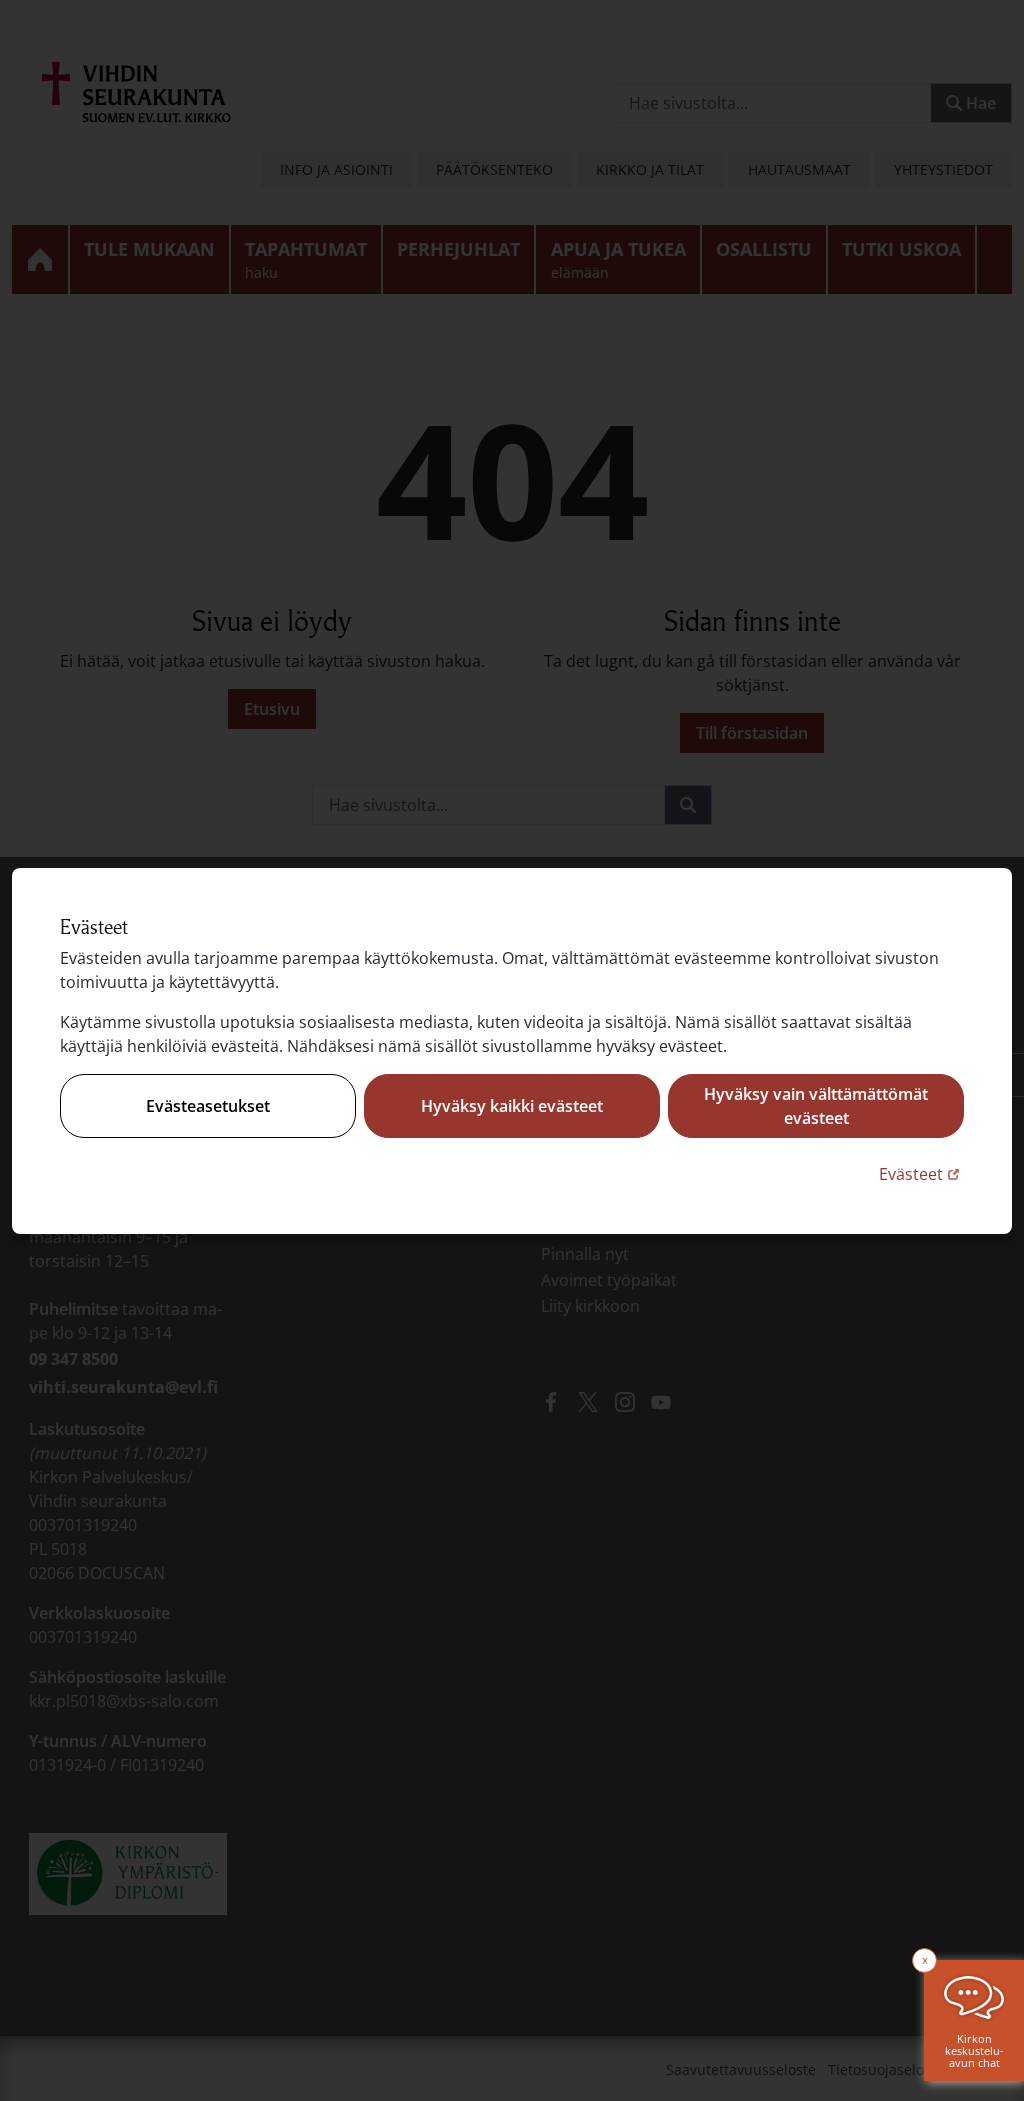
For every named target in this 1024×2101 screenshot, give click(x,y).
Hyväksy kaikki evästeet (512, 1106)
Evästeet (921, 1173)
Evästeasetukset (208, 1106)
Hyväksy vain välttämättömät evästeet (816, 1106)
